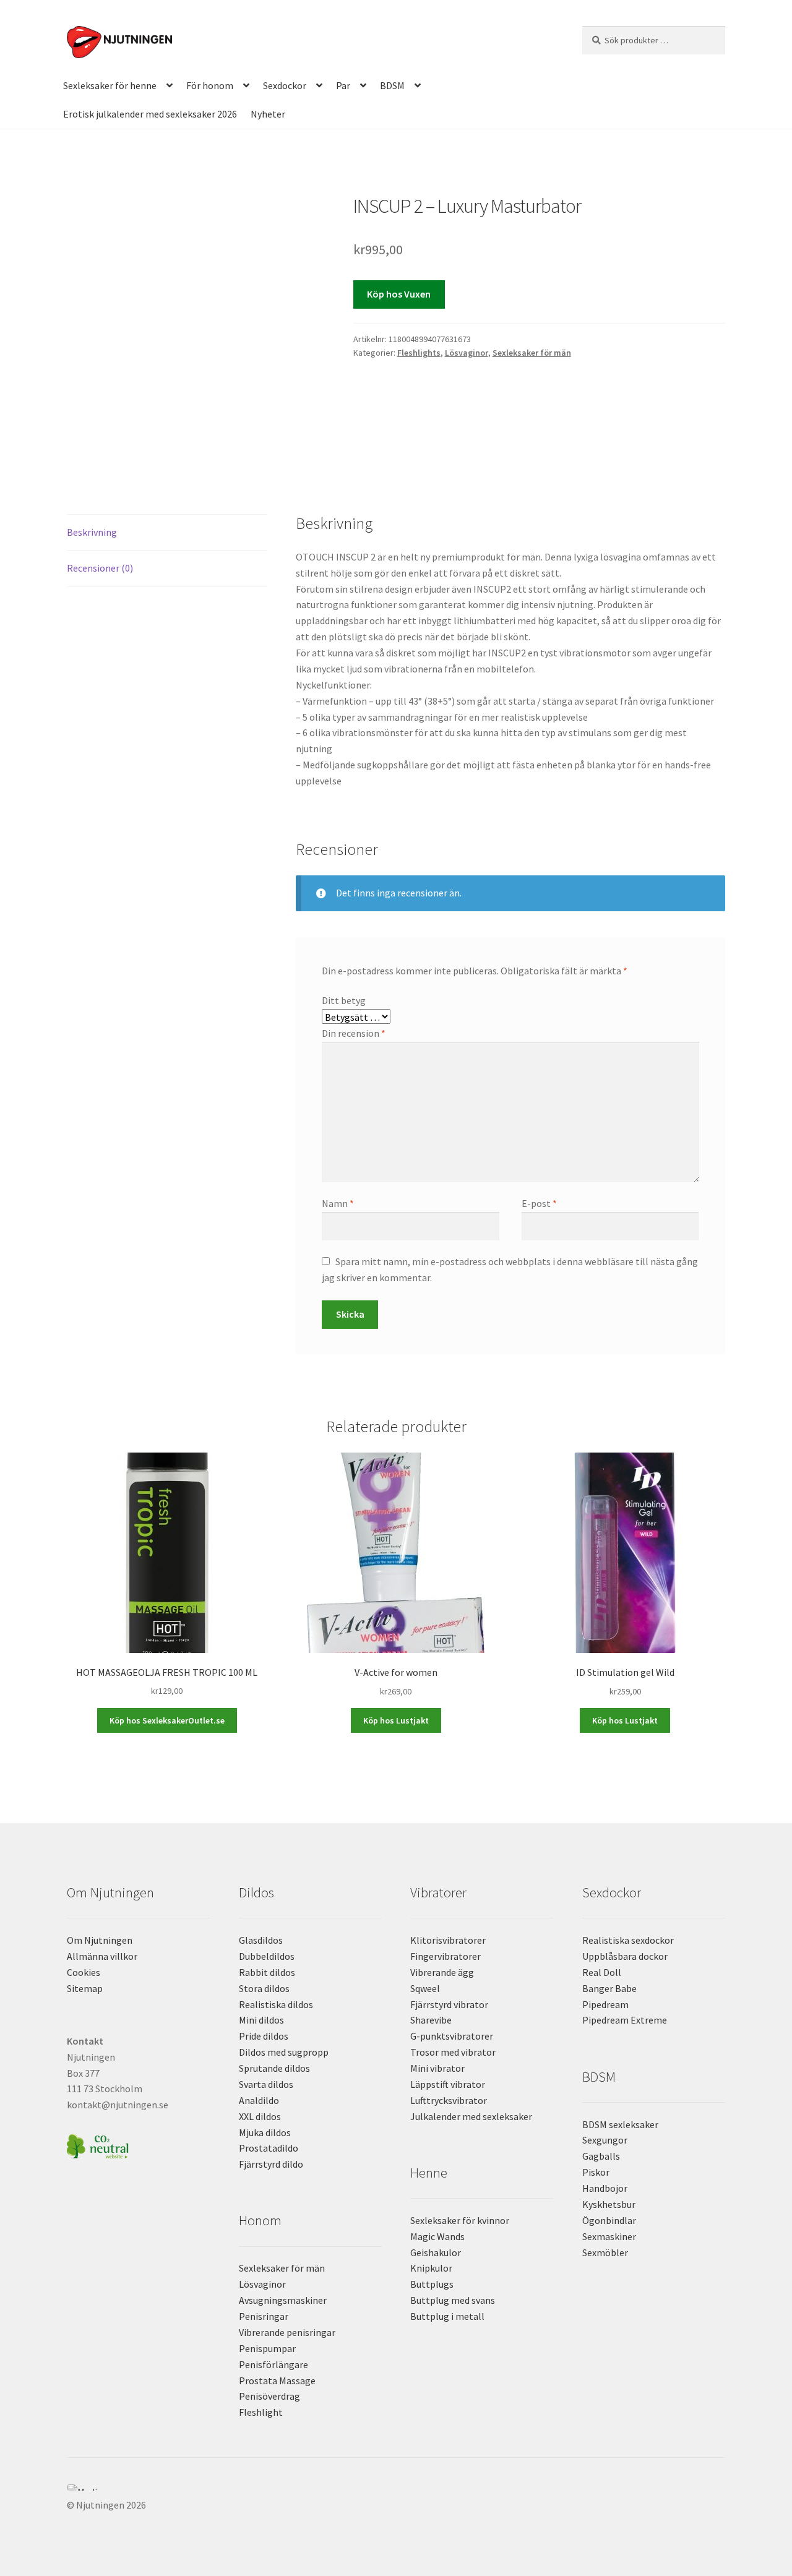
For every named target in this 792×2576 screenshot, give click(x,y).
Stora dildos (264, 1988)
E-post (539, 1203)
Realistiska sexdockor (628, 1940)
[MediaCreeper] (396, 2488)
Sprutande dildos (274, 2068)
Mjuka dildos (265, 2132)
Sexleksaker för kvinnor (460, 2220)
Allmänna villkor (102, 1956)
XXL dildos (260, 2116)
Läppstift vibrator (448, 2084)
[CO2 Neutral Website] (138, 2145)
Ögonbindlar (609, 2220)
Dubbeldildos (267, 1956)
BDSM (392, 85)
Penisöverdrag (269, 2396)
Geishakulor (436, 2252)
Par (343, 85)
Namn (338, 1203)
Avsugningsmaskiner (283, 2300)
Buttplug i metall (447, 2316)
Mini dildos (261, 2020)
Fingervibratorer (445, 1956)
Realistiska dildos (276, 2004)
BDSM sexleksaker (620, 2124)
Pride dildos (264, 2036)
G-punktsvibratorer (452, 2036)
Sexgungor (605, 2140)
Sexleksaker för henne (110, 85)
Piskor (596, 2172)
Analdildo (259, 2100)
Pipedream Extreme (625, 2020)
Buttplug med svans (453, 2300)
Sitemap (85, 1988)
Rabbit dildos (267, 1972)
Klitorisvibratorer (448, 1940)
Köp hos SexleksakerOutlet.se (167, 1720)
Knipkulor (431, 2268)
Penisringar (264, 2316)
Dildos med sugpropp (284, 2052)
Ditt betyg (344, 1000)
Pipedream (605, 2004)
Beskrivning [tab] (92, 532)
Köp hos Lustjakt (396, 1720)
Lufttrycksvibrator (449, 2100)
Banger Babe (609, 1988)
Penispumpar (267, 2348)
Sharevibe (431, 2020)
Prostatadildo (269, 2148)
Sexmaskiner (609, 2236)
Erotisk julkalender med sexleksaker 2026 (150, 114)
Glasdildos (261, 1940)
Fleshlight (261, 2412)
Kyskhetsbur (609, 2204)
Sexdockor (285, 85)
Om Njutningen (100, 1940)
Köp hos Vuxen (399, 294)
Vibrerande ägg (442, 1972)
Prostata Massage (277, 2381)
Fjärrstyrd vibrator (449, 2004)
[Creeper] (396, 2494)
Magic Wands (437, 2236)
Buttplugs (432, 2284)
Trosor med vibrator (453, 2052)
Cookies (84, 1972)
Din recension (354, 1033)
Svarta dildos (266, 2084)
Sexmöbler (605, 2252)
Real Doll (602, 1972)
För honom (210, 85)
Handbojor (605, 2188)
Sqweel (425, 1988)
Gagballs (601, 2156)
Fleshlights (419, 353)
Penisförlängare (273, 2364)
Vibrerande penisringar (287, 2332)
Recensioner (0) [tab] (100, 568)
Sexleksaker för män (532, 353)
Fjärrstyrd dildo (271, 2164)
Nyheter (268, 114)
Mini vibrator (437, 2068)
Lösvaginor (467, 353)
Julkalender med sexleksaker (471, 2116)
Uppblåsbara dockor (625, 1956)
